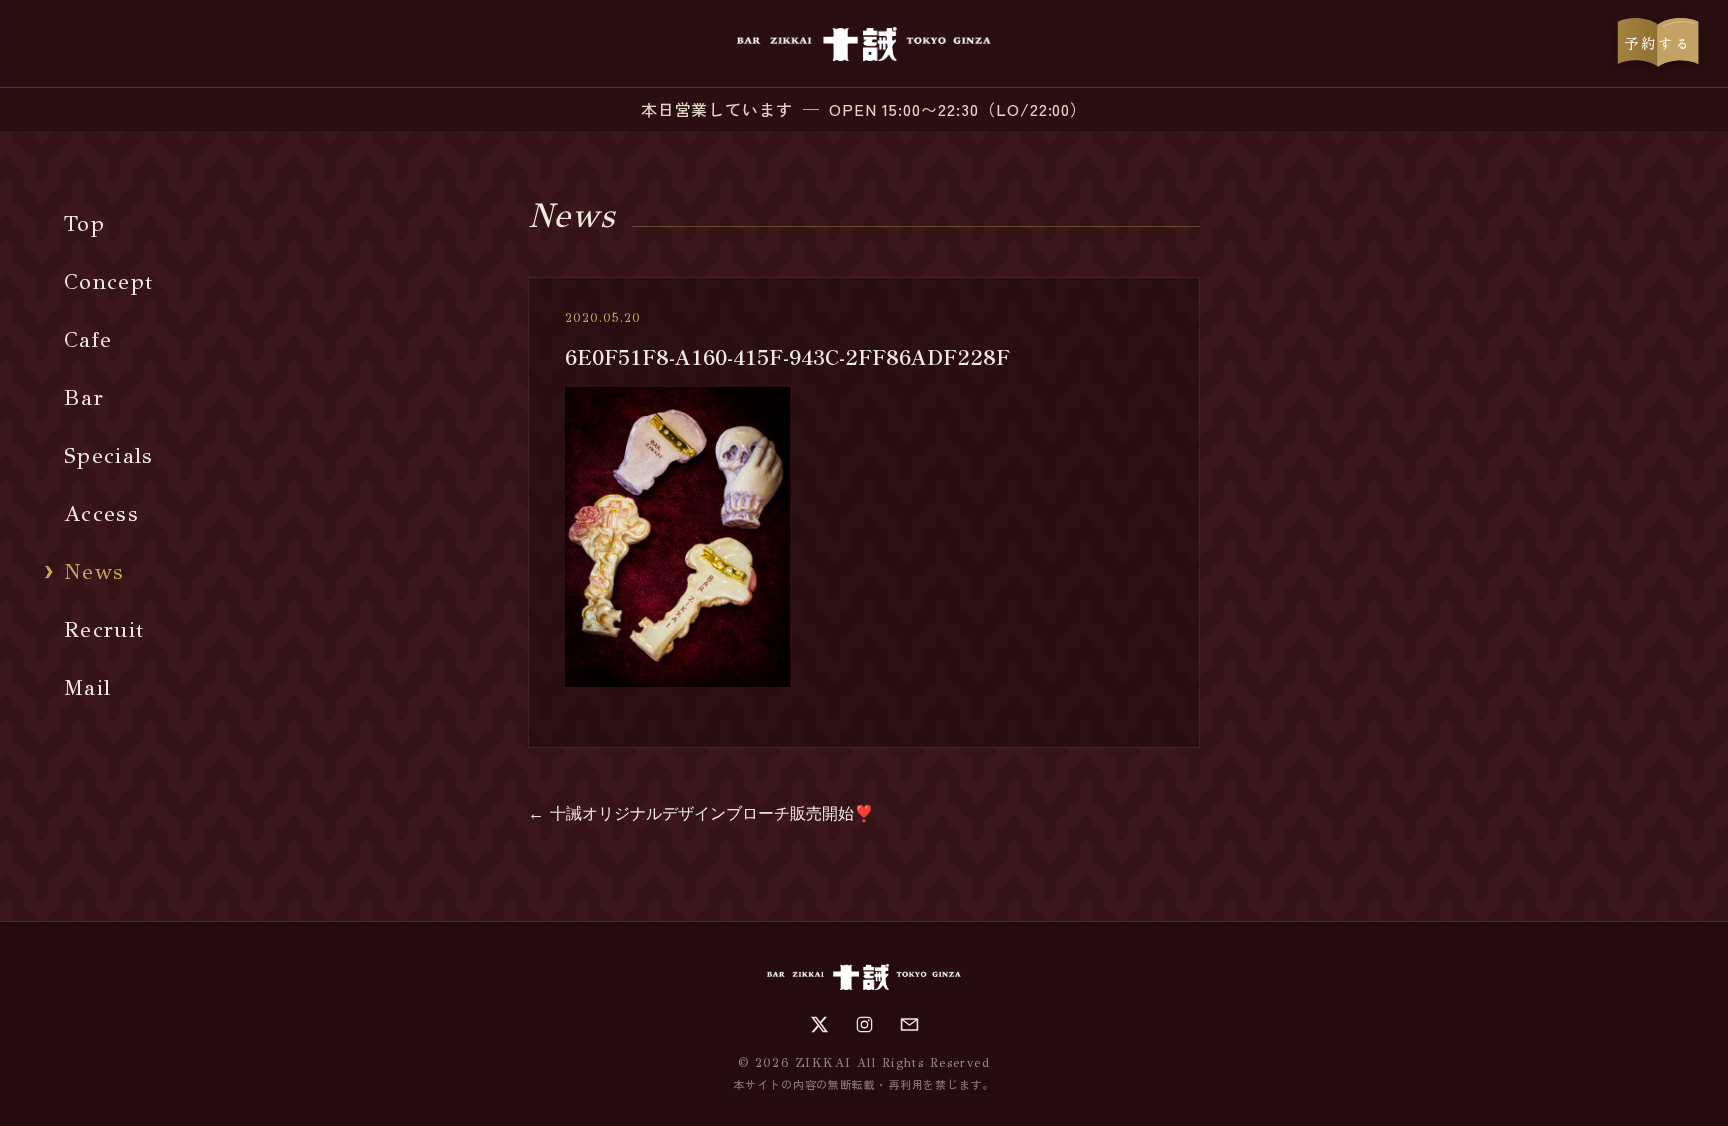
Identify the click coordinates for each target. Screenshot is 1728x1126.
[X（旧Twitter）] (819, 1024)
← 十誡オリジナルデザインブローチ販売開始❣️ (701, 813)
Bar (84, 397)
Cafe (88, 339)
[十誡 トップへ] (863, 44)
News (94, 571)
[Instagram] (864, 1024)
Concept (108, 281)
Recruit (104, 629)
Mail (87, 687)
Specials (109, 455)
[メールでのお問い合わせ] (909, 1024)
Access (101, 513)
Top (84, 223)
